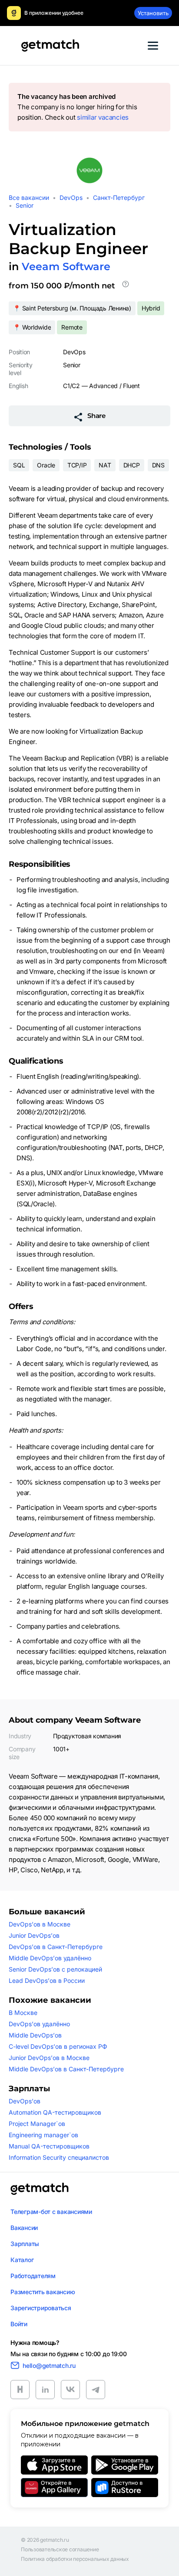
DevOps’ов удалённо (39, 2024)
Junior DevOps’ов (34, 1935)
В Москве (23, 2013)
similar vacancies (103, 117)
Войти (19, 2324)
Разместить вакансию (43, 2292)
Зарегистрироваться (41, 2308)
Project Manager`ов (37, 2124)
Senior (25, 205)
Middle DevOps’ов (35, 2035)
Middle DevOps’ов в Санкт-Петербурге (66, 2069)
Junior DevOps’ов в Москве (49, 2058)
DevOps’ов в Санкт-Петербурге (56, 1947)
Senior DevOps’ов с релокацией (55, 1969)
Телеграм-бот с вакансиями (51, 2212)
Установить (153, 13)
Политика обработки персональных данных (75, 2559)
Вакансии (24, 2228)
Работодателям (33, 2276)
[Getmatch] (50, 46)
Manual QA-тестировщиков (49, 2146)
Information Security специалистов (59, 2157)
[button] (126, 286)
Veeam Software (66, 266)
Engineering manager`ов (43, 2135)
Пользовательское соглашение (60, 2550)
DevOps (71, 198)
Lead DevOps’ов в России (47, 1980)
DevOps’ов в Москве (40, 1924)
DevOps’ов (25, 2101)
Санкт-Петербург (119, 198)
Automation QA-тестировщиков (55, 2112)
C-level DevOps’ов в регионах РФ (58, 2046)
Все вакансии (29, 198)
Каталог (22, 2260)
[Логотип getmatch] (40, 2189)
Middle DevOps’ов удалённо (50, 1958)
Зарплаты (25, 2244)
